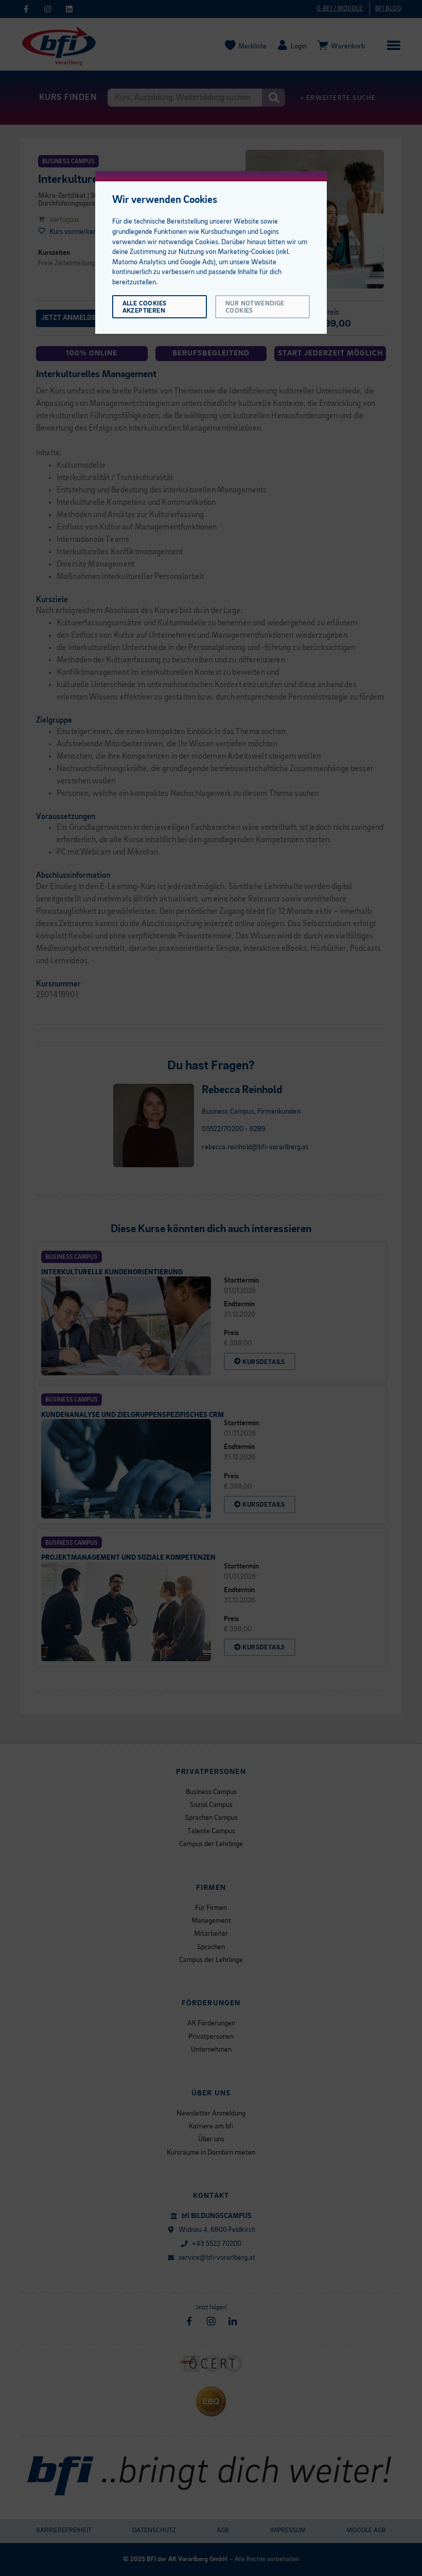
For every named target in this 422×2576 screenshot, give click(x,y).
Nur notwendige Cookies (255, 307)
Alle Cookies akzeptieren (145, 307)
